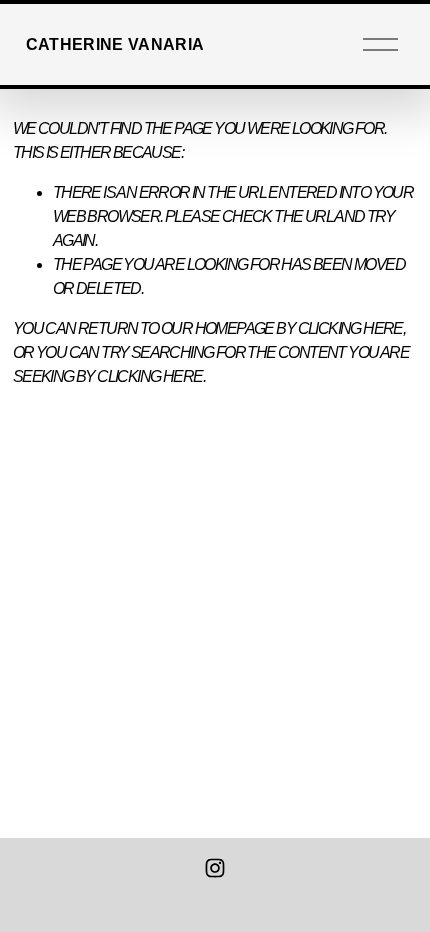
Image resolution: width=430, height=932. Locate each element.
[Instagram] (215, 868)
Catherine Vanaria (115, 44)
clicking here (350, 328)
